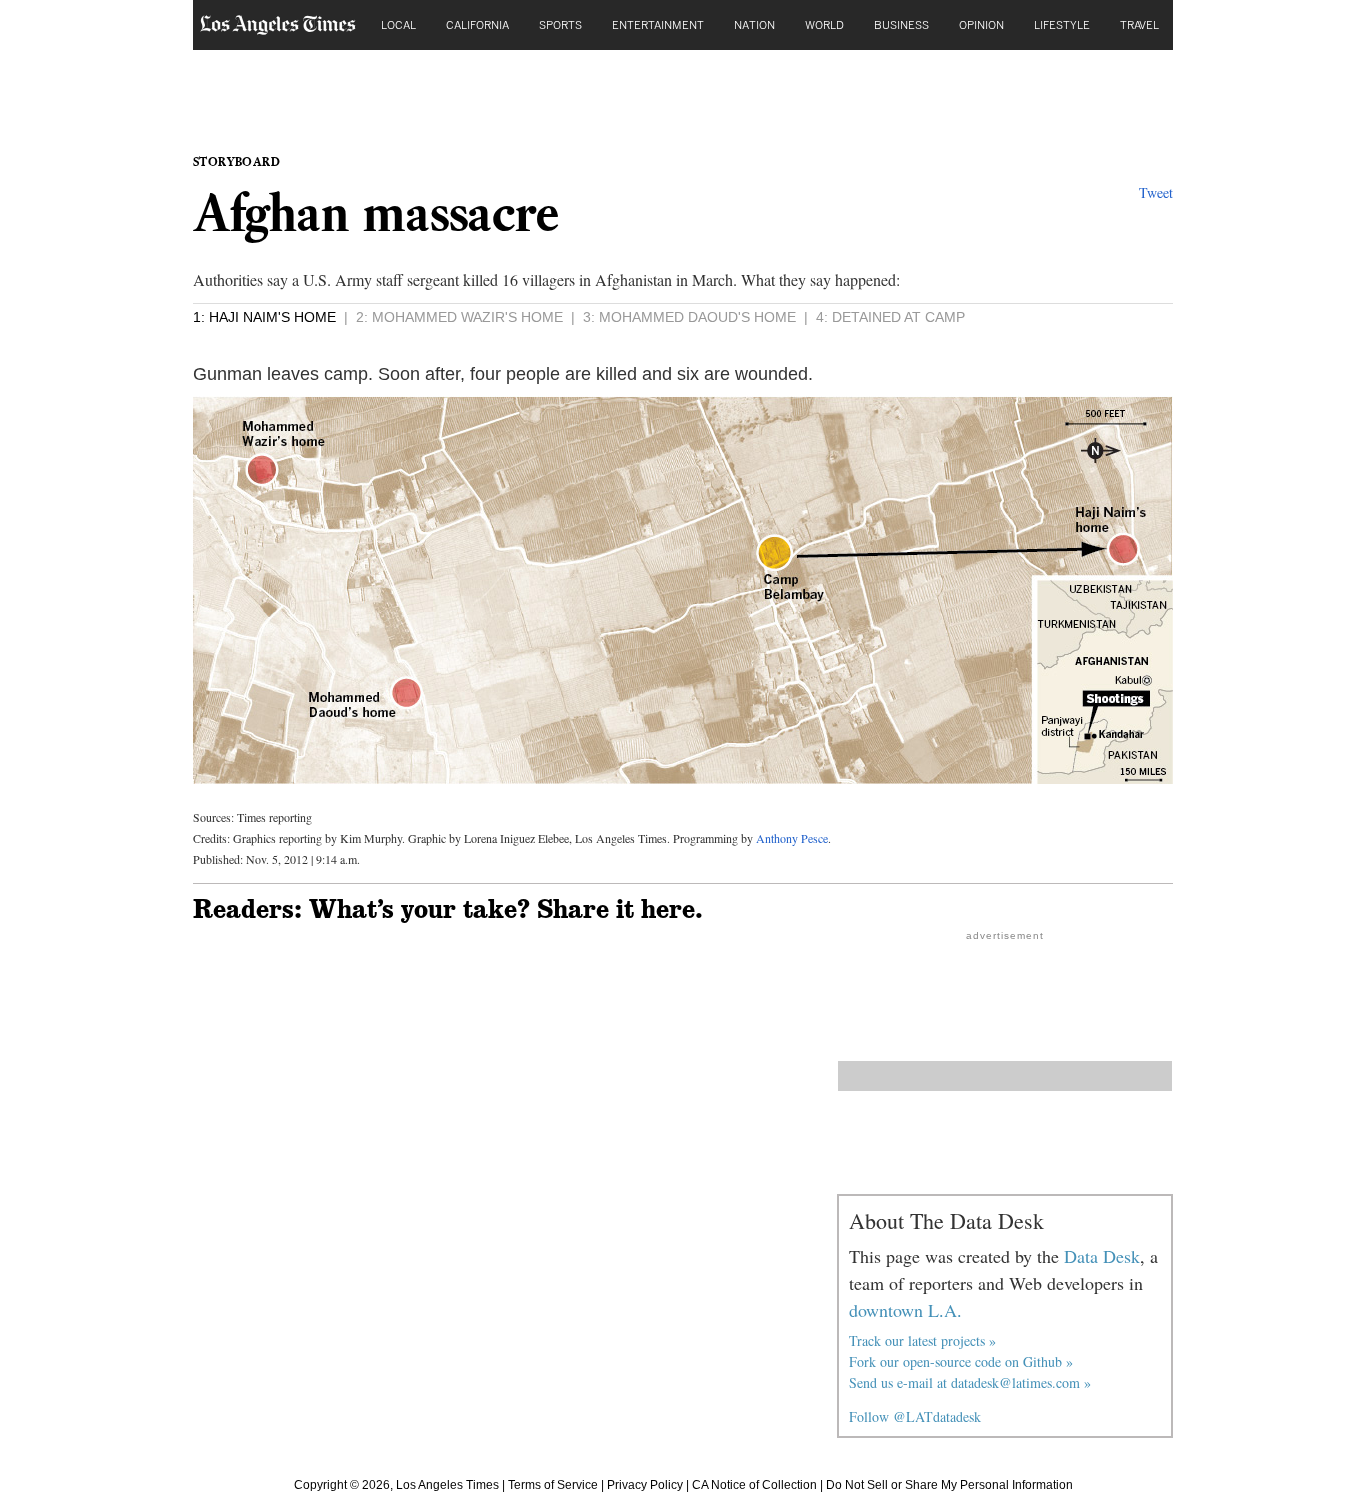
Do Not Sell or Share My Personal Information (949, 1485)
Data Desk (1102, 1256)
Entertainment (658, 24)
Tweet (1156, 192)
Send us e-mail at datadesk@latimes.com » (970, 1382)
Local (398, 24)
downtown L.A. (905, 1310)
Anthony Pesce (792, 838)
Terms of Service (553, 1485)
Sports (560, 24)
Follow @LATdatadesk (915, 1416)
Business (901, 24)
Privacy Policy (645, 1485)
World (824, 24)
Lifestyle (1062, 24)
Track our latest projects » (922, 1340)
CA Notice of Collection (754, 1485)
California (477, 24)
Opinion (981, 24)
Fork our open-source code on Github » (961, 1361)
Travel (1139, 24)
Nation (754, 24)
